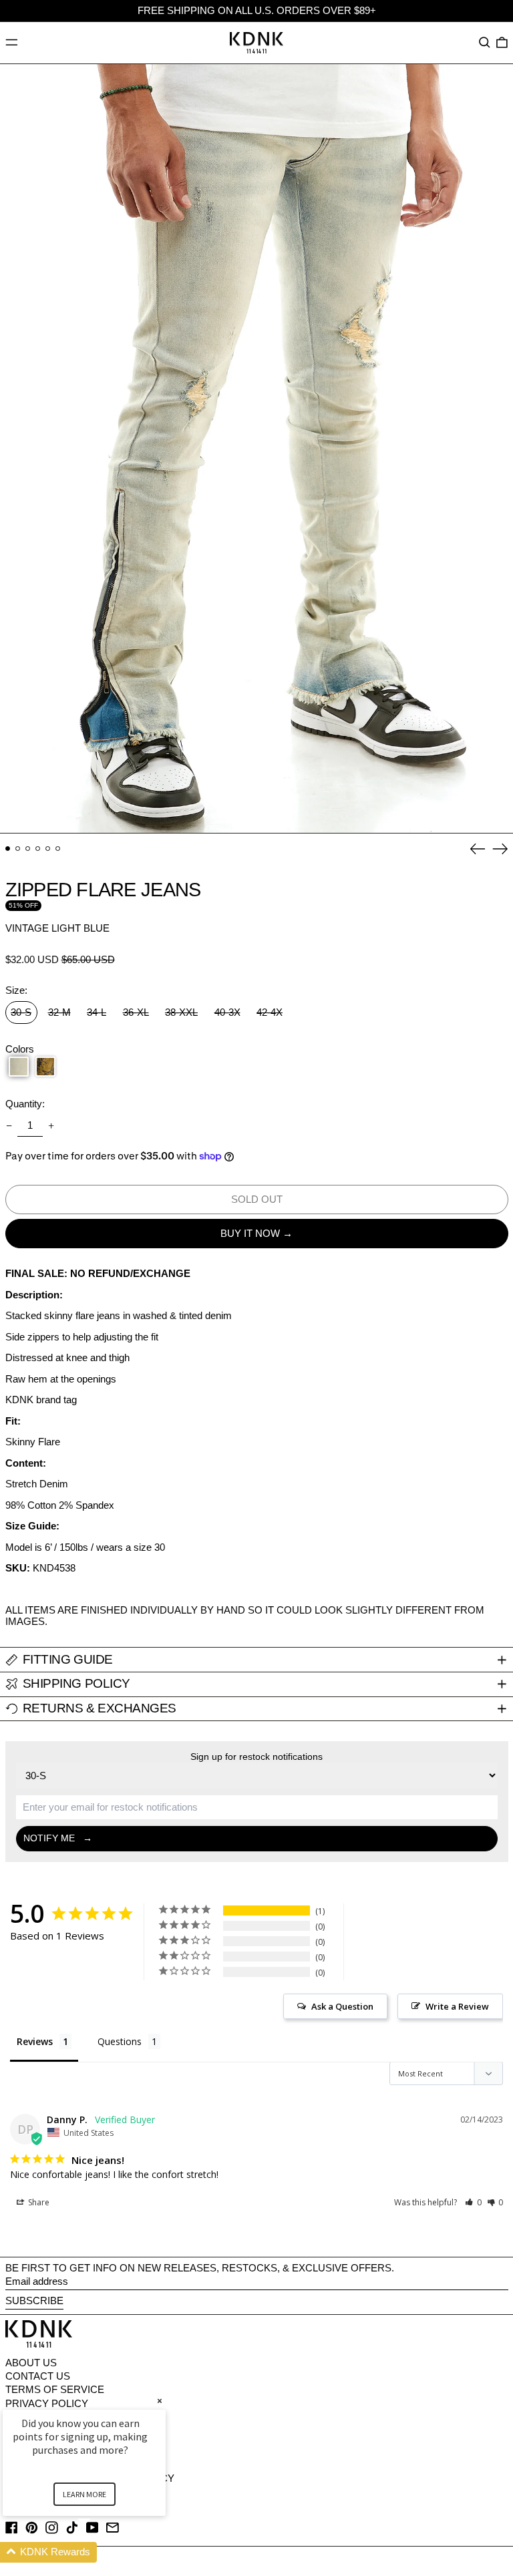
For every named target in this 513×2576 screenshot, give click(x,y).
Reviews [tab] (35, 2041)
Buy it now (250, 1233)
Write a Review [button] (457, 2006)
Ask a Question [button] (342, 2006)
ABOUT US (31, 2363)
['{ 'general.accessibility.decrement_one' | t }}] (9, 1126)
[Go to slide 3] (28, 849)
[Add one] (51, 1126)
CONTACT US (38, 2376)
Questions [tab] (120, 2041)
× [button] (160, 2401)
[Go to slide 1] (8, 849)
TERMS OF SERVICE (55, 2389)
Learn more (84, 2494)
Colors (20, 1049)
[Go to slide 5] (48, 849)
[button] (485, 43)
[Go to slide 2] (18, 849)
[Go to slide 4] (38, 849)
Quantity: (25, 1104)
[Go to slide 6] (58, 849)
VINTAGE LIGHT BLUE (57, 928)
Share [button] (38, 2202)
